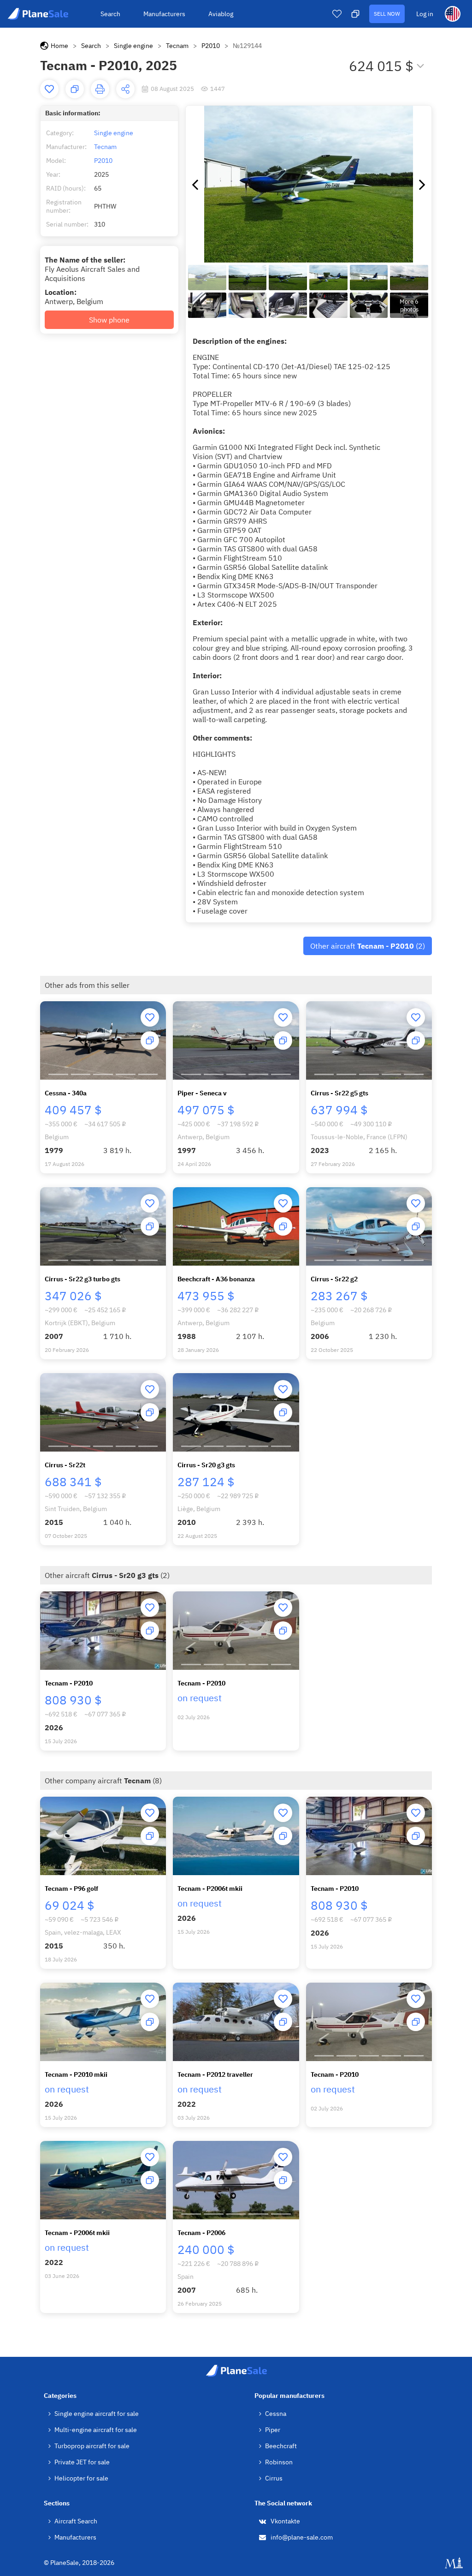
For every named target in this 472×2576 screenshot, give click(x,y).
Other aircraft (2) (368, 946)
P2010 (211, 46)
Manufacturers (164, 14)
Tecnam (177, 46)
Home (59, 46)
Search (110, 14)
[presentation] (195, 184)
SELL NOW (387, 14)
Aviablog (221, 14)
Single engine (133, 46)
